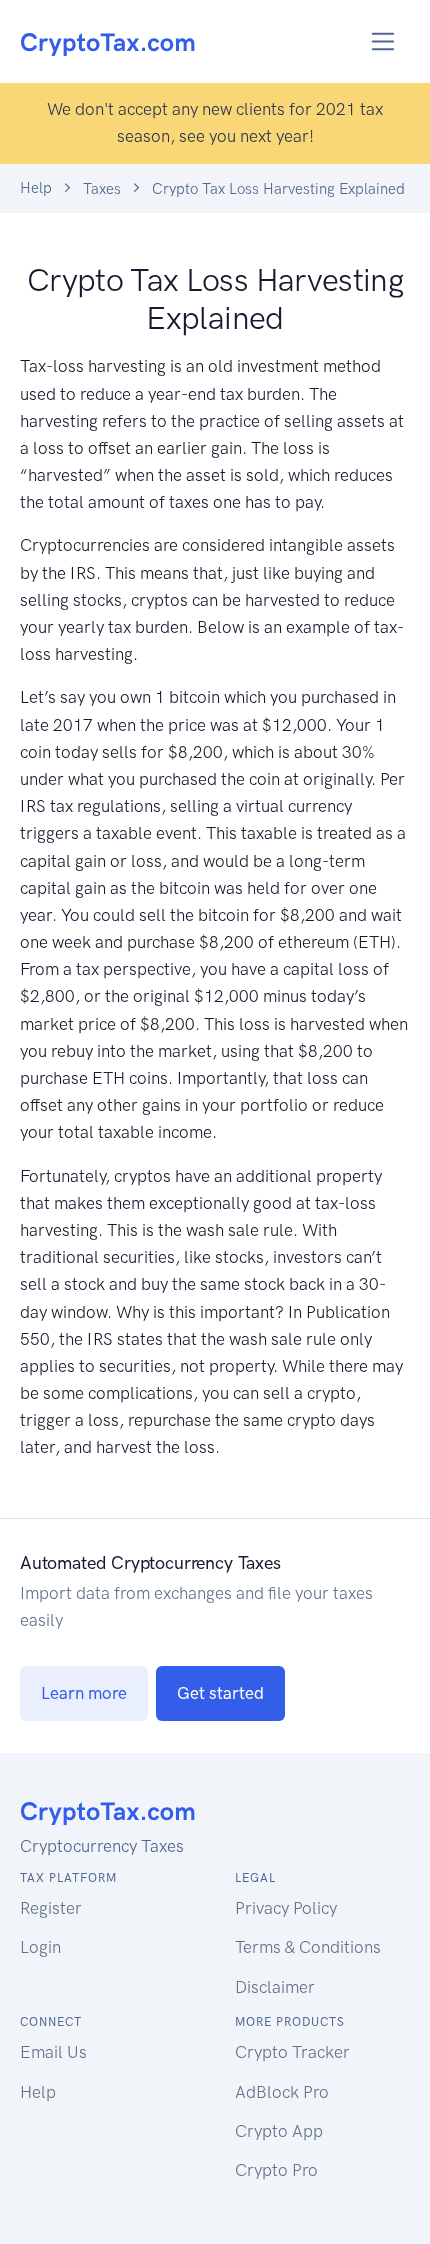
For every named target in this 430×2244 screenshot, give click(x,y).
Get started (220, 1693)
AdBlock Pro (282, 2092)
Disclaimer (275, 1987)
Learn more (84, 1693)
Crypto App (279, 2131)
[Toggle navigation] (383, 41)
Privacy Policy (286, 1908)
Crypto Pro (276, 2170)
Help (36, 188)
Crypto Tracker (292, 2052)
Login (40, 1947)
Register (51, 1908)
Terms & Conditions (308, 1947)
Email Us (53, 2052)
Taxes (102, 189)
